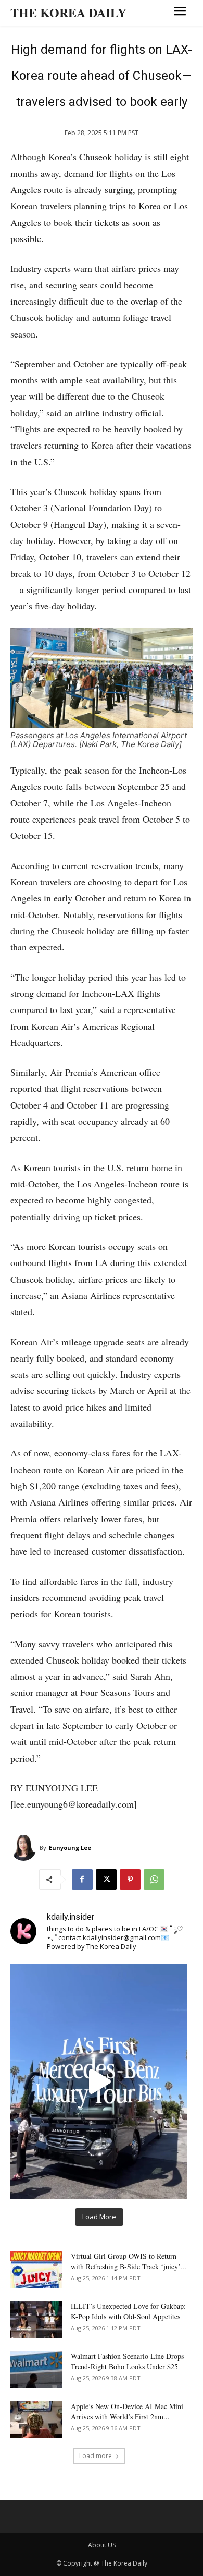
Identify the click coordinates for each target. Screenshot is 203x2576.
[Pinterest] (130, 1880)
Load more (96, 2456)
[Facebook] (82, 1880)
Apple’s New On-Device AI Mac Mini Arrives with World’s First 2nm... (127, 2411)
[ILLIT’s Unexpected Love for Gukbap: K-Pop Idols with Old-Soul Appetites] (36, 2319)
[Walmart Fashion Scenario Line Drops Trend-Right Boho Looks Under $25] (36, 2369)
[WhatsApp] (154, 1880)
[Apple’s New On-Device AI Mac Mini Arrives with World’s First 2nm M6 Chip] (36, 2419)
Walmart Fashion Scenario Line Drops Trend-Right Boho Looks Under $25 (127, 2361)
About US (102, 2545)
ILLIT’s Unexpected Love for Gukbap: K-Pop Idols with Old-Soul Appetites (128, 2311)
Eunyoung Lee (70, 1847)
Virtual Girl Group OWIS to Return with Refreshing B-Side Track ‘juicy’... (129, 2261)
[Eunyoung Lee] (25, 1848)
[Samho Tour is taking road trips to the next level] (99, 2081)
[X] (106, 1880)
